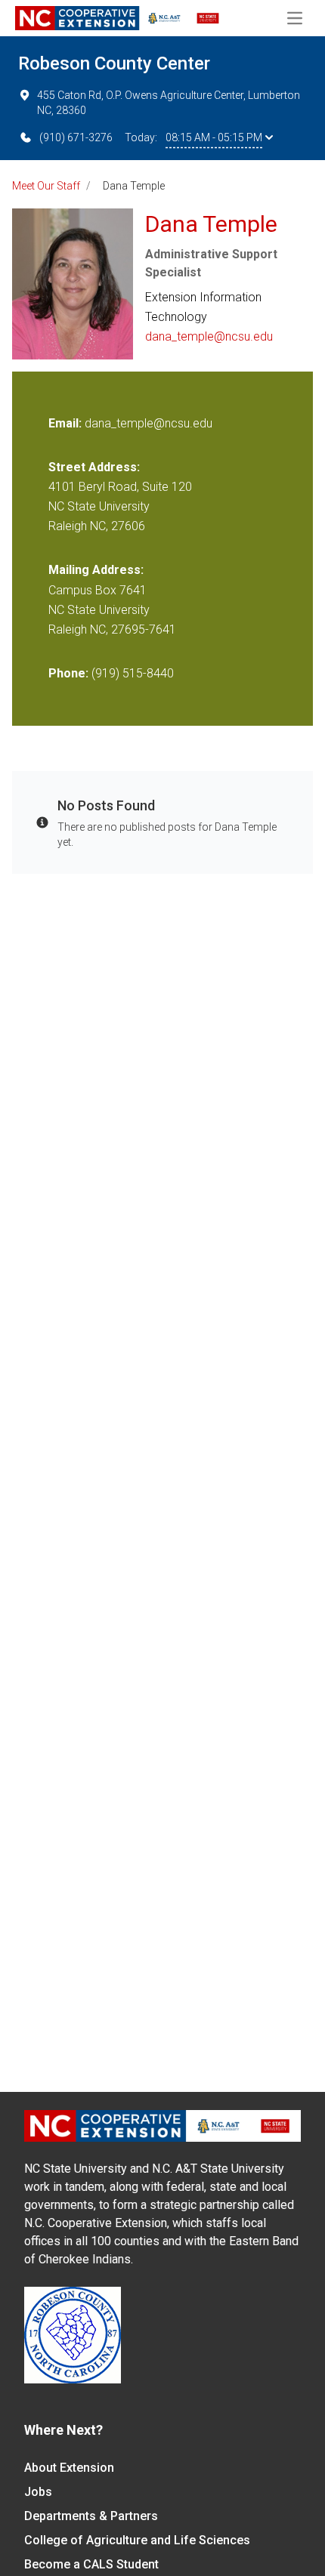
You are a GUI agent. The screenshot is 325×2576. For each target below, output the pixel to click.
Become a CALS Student (91, 2564)
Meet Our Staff (46, 186)
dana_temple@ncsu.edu (209, 336)
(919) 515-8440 (133, 673)
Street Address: (94, 467)
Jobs (38, 2492)
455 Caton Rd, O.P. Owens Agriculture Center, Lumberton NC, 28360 (169, 103)
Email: (67, 423)
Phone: (68, 673)
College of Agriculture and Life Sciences (137, 2540)
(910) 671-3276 (76, 137)
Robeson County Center (114, 63)
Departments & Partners (91, 2516)
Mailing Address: (96, 570)
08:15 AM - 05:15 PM (214, 137)
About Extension (69, 2468)
